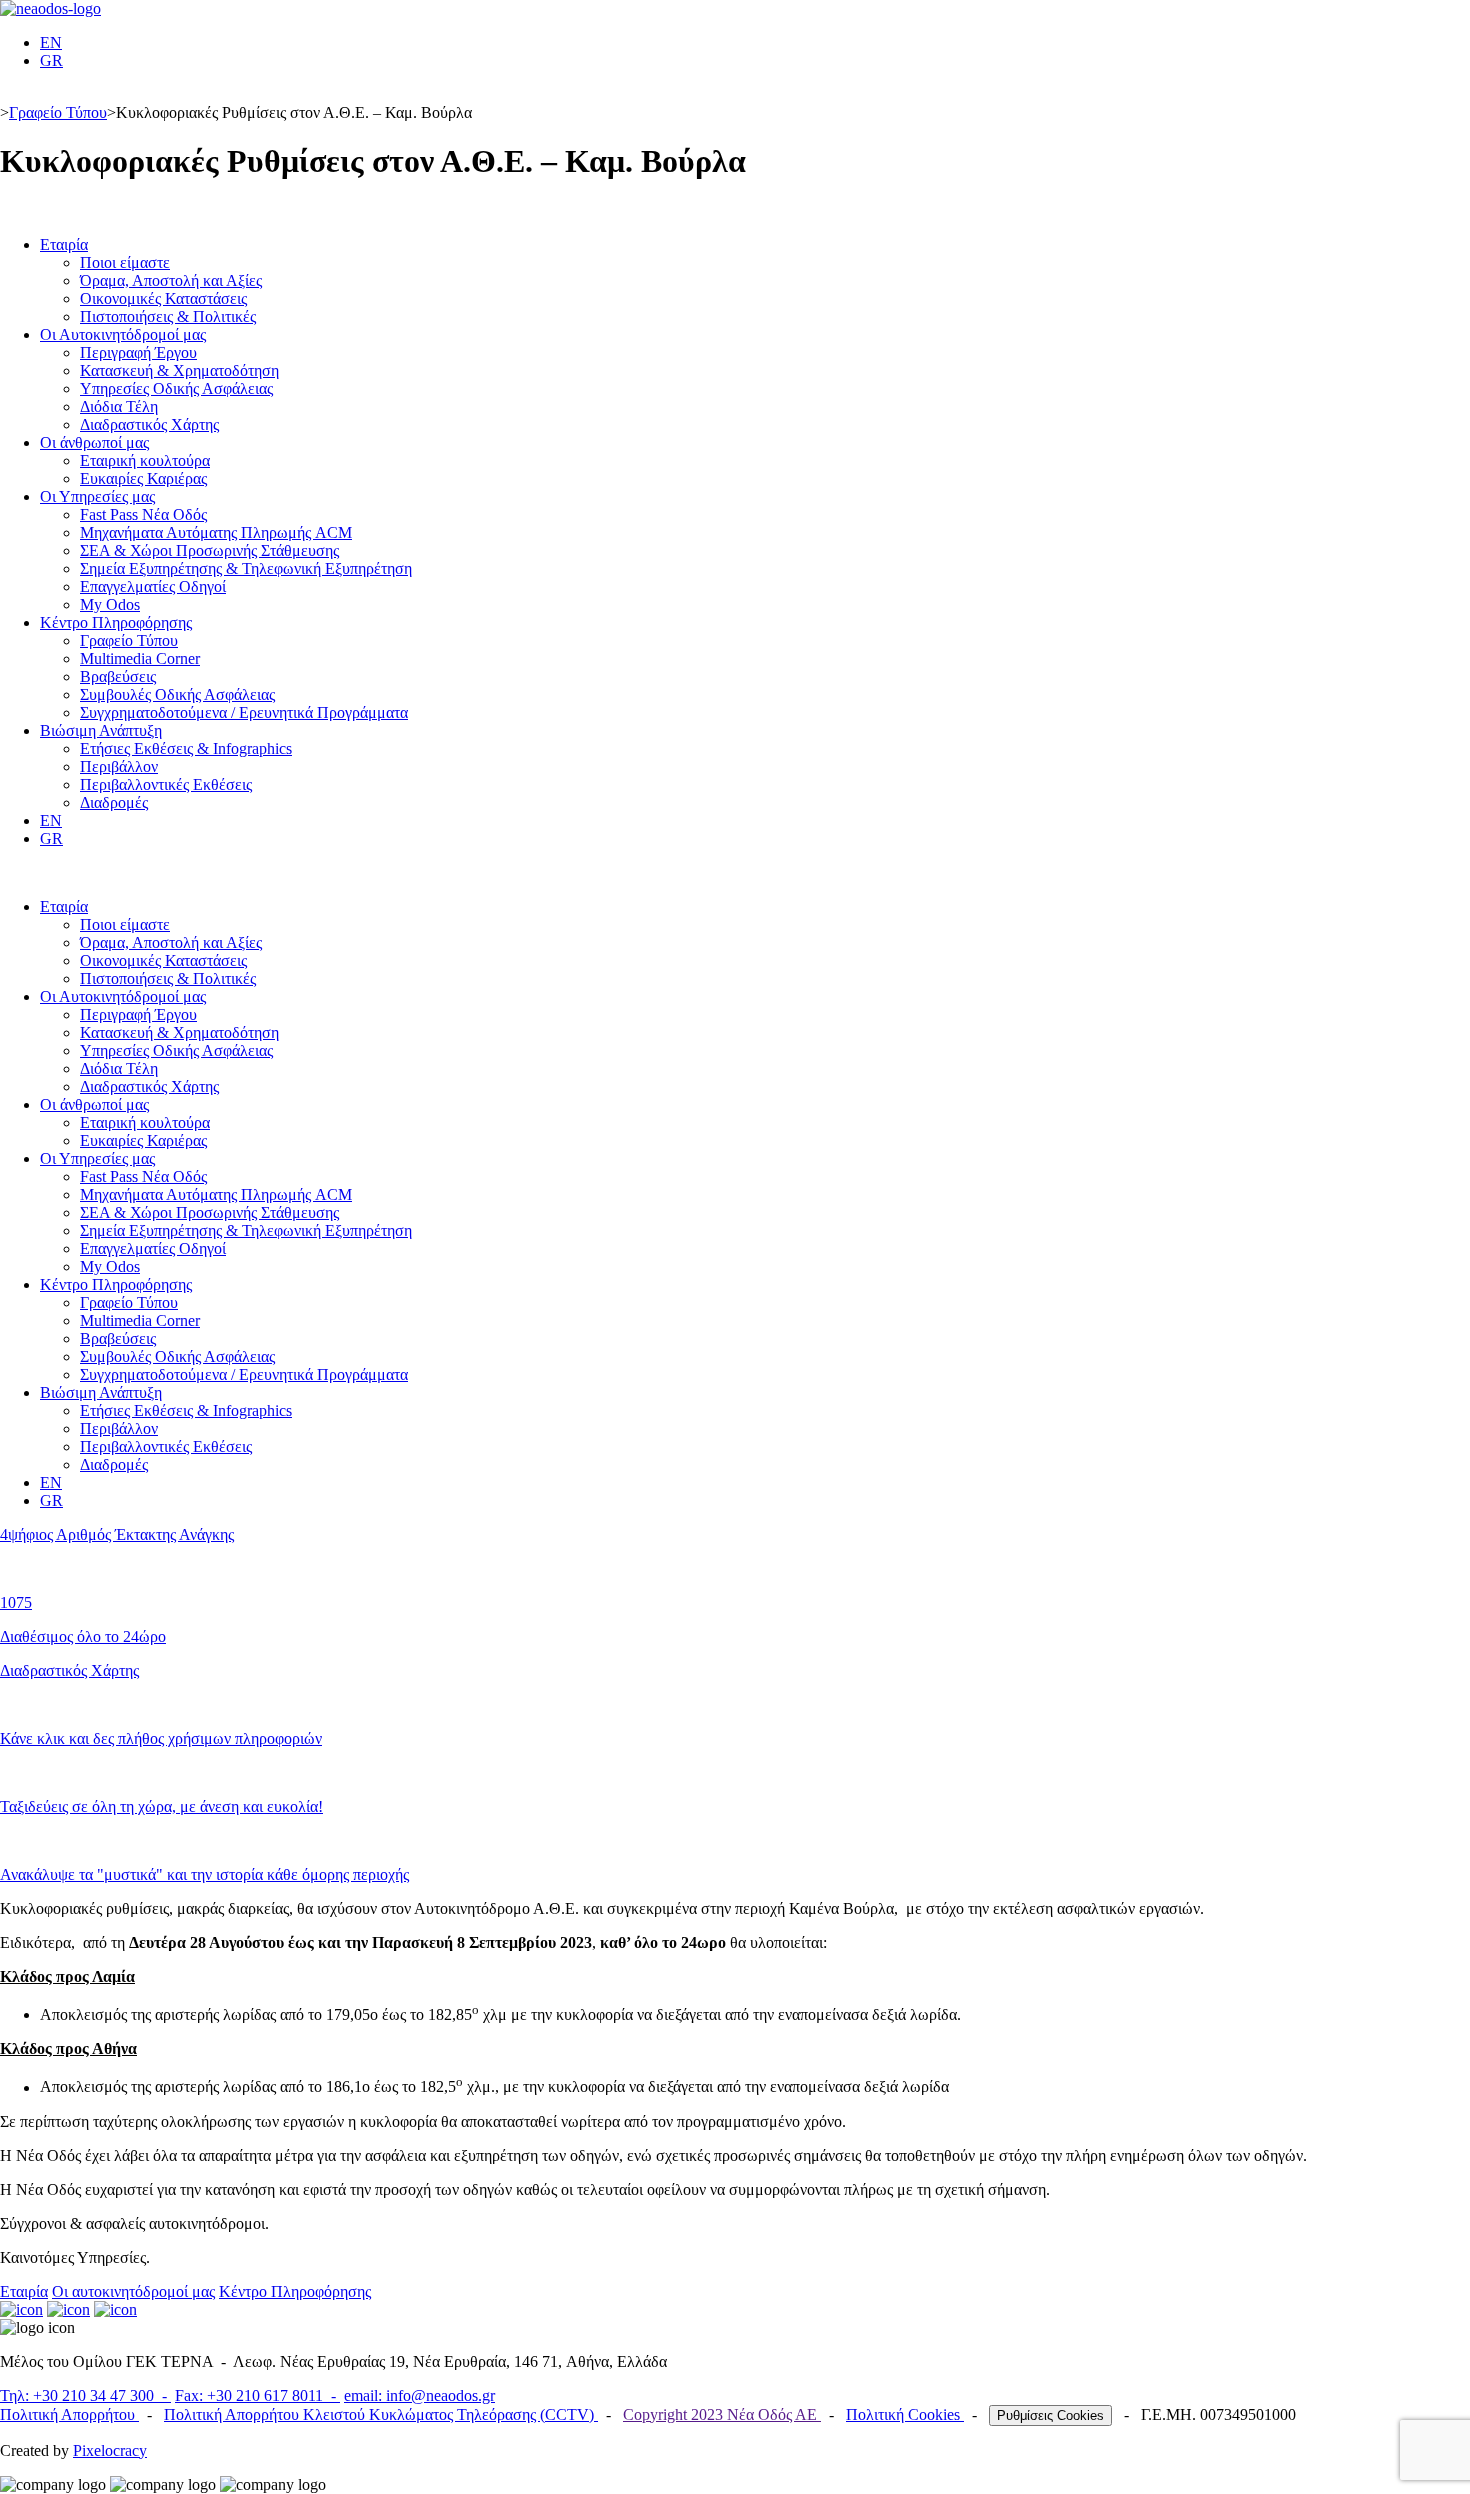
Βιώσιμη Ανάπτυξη (101, 730)
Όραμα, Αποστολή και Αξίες (171, 280)
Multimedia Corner (140, 658)
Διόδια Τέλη (119, 406)
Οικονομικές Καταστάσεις (163, 298)
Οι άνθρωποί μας (94, 442)
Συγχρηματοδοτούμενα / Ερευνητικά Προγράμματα (244, 712)
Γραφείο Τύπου (58, 112)
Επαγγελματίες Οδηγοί (153, 586)
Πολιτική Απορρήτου (69, 2414)
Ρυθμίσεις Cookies (1050, 2415)
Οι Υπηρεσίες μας (97, 496)
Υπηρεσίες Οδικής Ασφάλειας (176, 388)
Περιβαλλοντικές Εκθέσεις (166, 784)
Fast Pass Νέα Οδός (143, 514)
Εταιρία (64, 244)
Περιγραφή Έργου (138, 352)
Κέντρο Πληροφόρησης (116, 622)
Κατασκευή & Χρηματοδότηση (179, 370)
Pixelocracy (110, 2450)
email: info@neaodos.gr (419, 2395)
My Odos (110, 604)
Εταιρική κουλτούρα (145, 460)
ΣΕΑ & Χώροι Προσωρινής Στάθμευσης (209, 550)
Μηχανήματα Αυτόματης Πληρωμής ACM (216, 532)
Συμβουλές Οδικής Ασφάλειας (177, 694)
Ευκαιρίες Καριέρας (143, 478)
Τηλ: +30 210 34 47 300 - (85, 2395)
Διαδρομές (114, 802)
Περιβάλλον (119, 766)
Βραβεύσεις (118, 676)
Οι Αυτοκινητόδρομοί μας (123, 334)
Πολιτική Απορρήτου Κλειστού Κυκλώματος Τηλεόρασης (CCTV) (381, 2414)
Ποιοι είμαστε (125, 262)
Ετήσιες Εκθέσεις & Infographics (186, 748)
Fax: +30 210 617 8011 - (257, 2395)
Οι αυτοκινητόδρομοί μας (133, 2291)
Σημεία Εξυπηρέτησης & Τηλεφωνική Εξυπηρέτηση (246, 568)
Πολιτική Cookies (905, 2414)
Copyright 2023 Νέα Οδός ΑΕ (722, 2414)
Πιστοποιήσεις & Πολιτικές (168, 316)
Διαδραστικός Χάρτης (149, 424)
